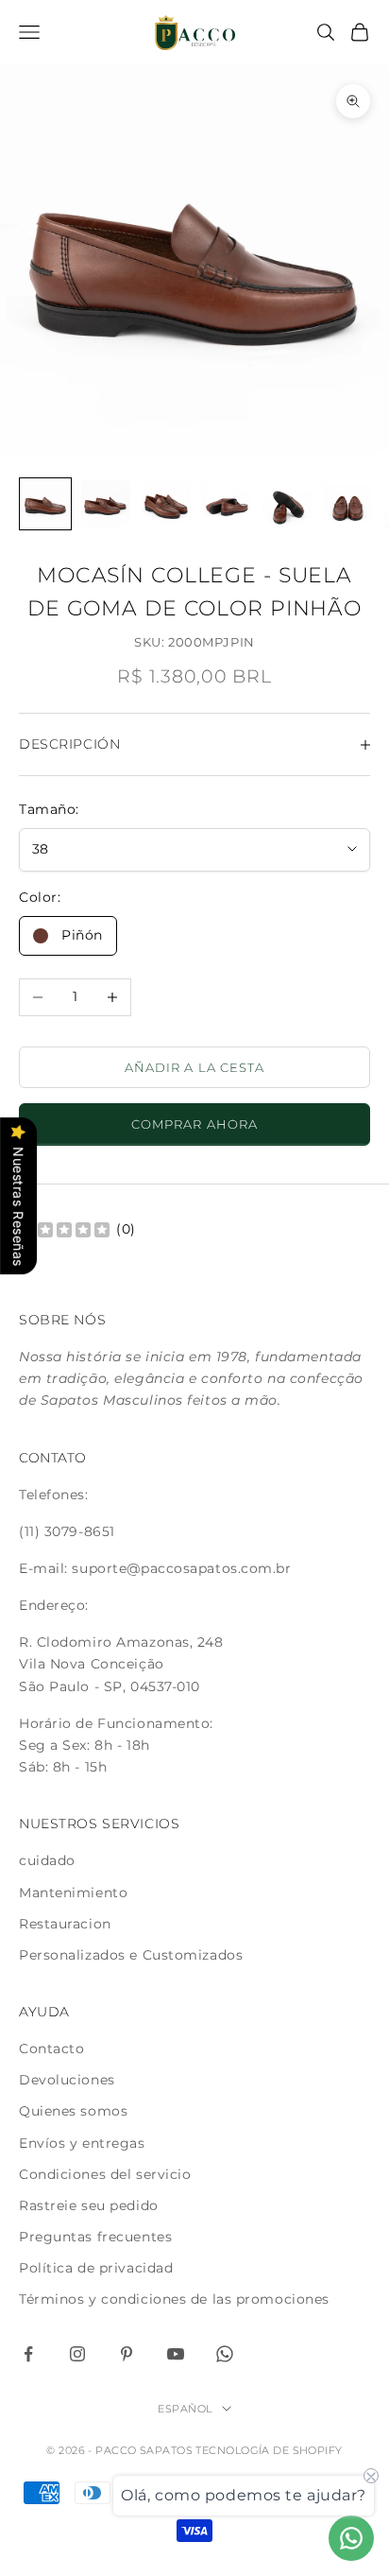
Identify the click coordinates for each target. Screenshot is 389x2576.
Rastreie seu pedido (89, 2205)
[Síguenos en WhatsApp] (225, 2354)
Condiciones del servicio (105, 2174)
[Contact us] (351, 2538)
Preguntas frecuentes (95, 2237)
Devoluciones (67, 2080)
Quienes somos (73, 2111)
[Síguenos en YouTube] (176, 2354)
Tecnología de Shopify (269, 2450)
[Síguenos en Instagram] (77, 2354)
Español (185, 2409)
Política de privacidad (96, 2268)
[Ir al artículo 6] (347, 504)
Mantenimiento (73, 1893)
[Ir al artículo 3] (166, 504)
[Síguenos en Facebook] (28, 2354)
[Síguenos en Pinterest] (127, 2354)
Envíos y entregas (82, 2143)
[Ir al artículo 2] (106, 504)
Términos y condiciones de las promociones (174, 2299)
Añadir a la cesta (194, 1067)
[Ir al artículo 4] (227, 504)
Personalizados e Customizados (131, 1955)
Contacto (51, 2049)
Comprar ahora (194, 1124)
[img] (64, 1229)
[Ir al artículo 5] (287, 504)
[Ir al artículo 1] (45, 504)
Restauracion (65, 1924)
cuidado (47, 1860)
